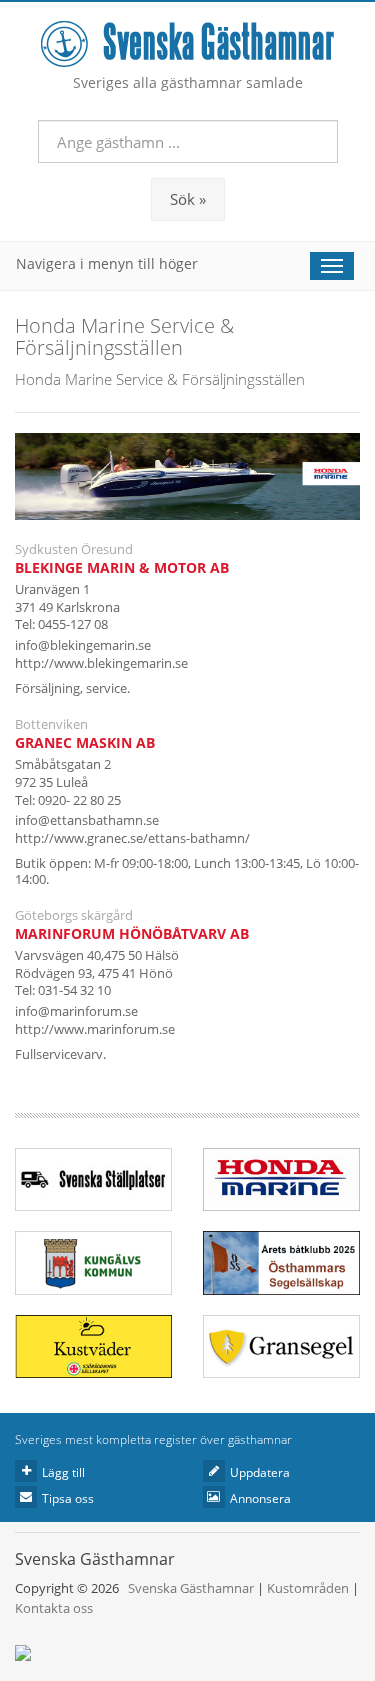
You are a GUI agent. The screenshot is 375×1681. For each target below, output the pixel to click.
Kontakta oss (54, 1608)
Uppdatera (260, 1472)
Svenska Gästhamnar (191, 1588)
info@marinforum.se (76, 1011)
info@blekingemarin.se (83, 645)
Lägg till (63, 1472)
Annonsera (260, 1498)
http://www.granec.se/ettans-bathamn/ (132, 838)
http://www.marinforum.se (95, 1029)
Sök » (188, 199)
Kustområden (308, 1588)
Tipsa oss (68, 1498)
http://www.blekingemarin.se (101, 663)
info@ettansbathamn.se (87, 820)
